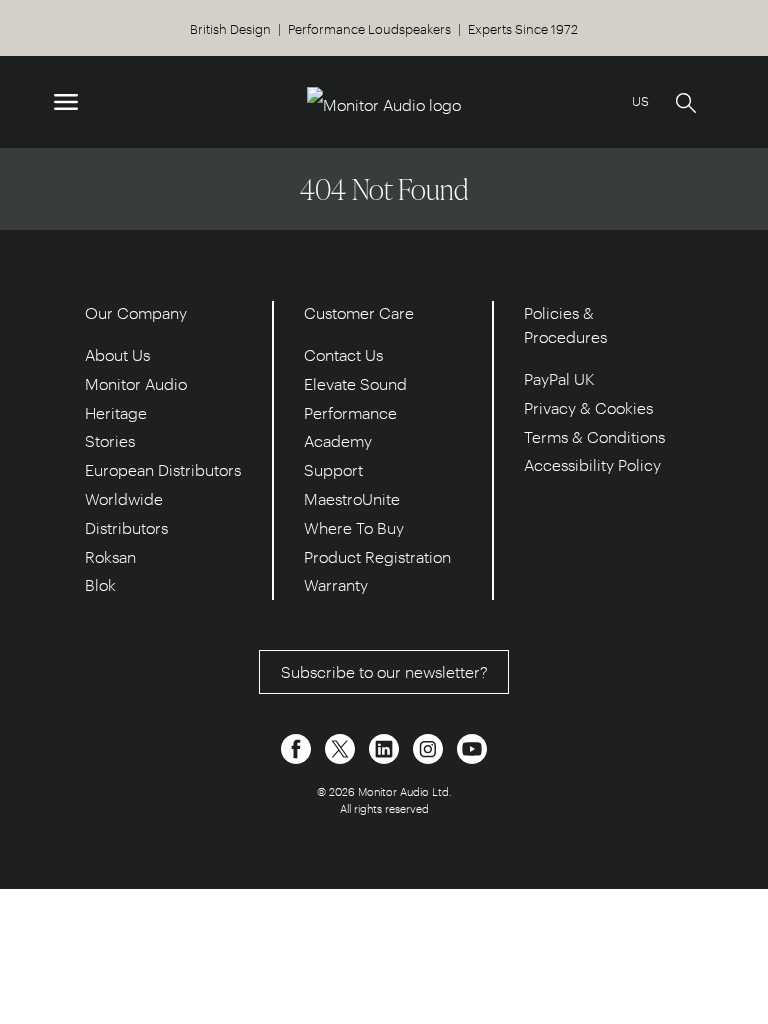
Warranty (336, 584)
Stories (110, 440)
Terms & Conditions (594, 436)
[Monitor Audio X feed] (342, 746)
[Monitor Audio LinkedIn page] (386, 746)
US (640, 100)
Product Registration (377, 556)
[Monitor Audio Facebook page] (298, 746)
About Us (117, 354)
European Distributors (163, 469)
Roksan (110, 556)
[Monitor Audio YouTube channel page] (472, 746)
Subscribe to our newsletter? (384, 671)
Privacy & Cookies (588, 407)
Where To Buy (354, 527)
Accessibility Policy (592, 464)
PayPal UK (559, 378)
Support (333, 469)
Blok (100, 584)
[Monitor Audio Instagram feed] (430, 746)
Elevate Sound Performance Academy (355, 412)
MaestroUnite (352, 498)
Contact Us (343, 354)
